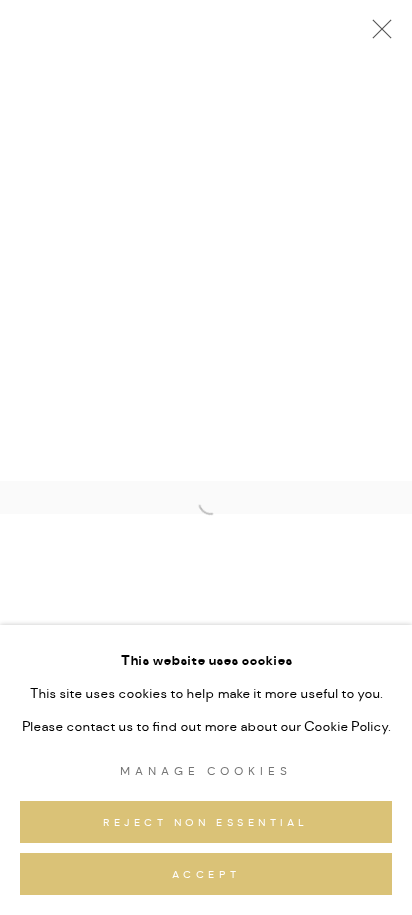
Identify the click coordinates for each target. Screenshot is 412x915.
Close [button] (377, 35)
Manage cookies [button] (206, 771)
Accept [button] (206, 875)
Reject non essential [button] (205, 823)
